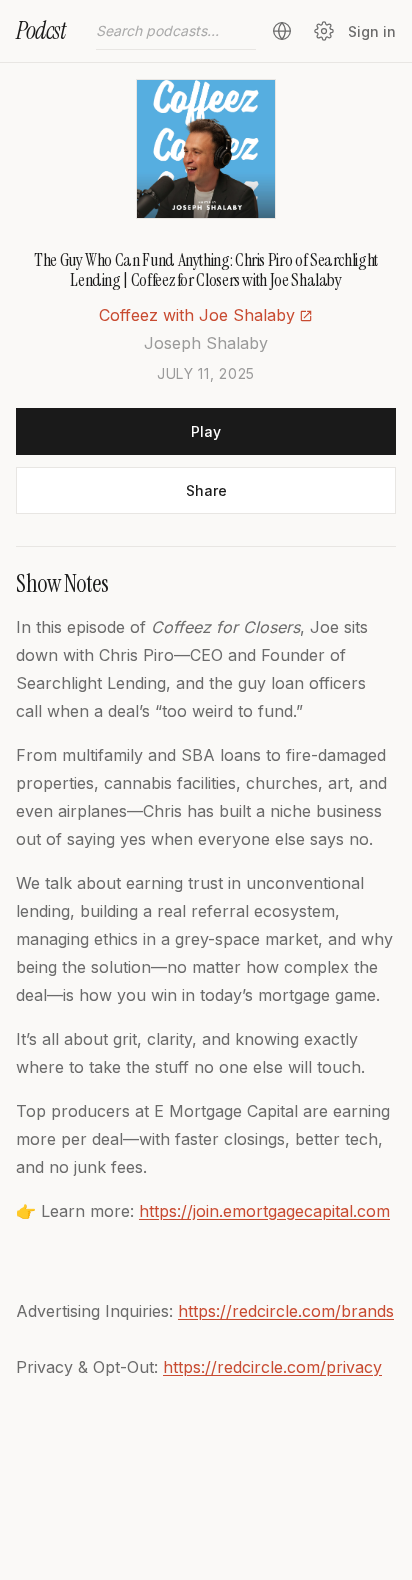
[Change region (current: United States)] (282, 31)
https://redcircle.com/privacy (272, 1367)
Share (206, 490)
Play (206, 431)
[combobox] (176, 31)
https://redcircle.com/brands (286, 1311)
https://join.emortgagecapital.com (264, 1211)
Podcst (41, 30)
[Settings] (324, 31)
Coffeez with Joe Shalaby (197, 315)
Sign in (372, 31)
